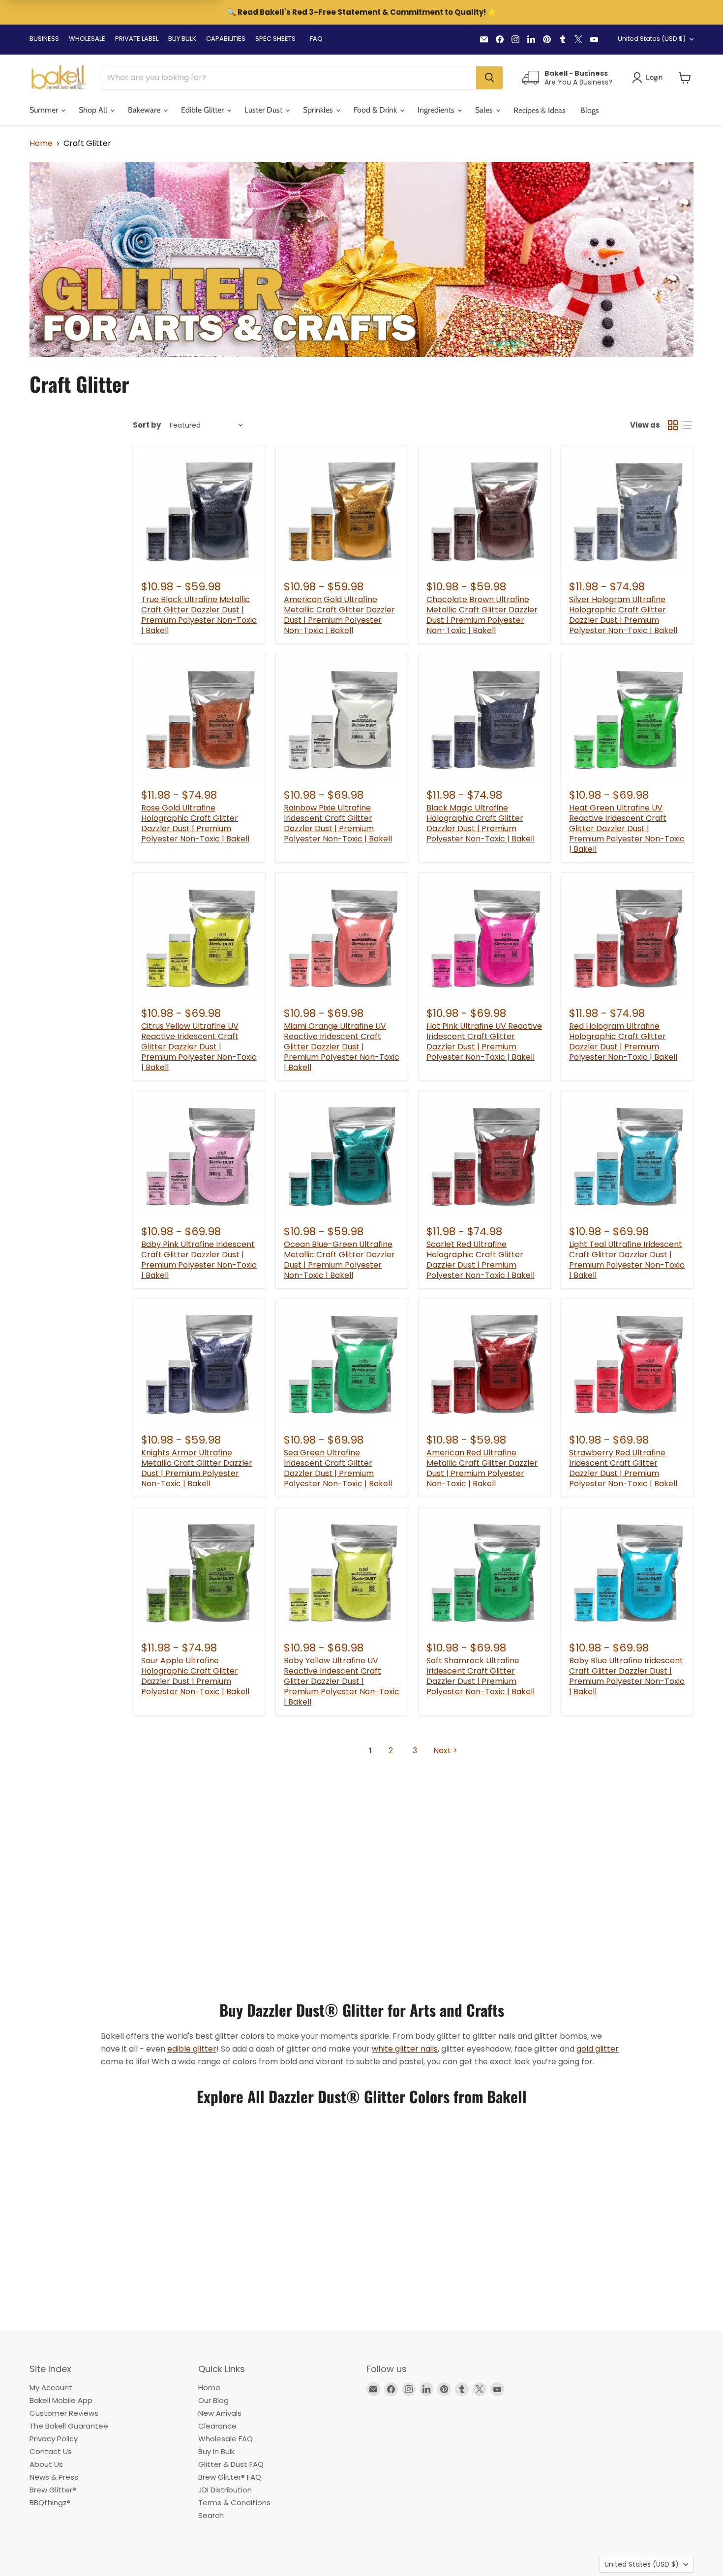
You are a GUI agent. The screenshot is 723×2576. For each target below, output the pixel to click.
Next (442, 1751)
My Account (51, 2388)
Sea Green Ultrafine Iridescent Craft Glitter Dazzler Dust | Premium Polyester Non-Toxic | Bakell (338, 1468)
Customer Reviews (64, 2413)
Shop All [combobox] (94, 110)
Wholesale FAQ (226, 2439)
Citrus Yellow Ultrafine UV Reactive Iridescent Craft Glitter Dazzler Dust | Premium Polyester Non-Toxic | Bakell (199, 1047)
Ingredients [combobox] (437, 110)
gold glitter (598, 2049)
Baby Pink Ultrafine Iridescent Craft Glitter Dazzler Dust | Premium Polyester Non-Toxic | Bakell (199, 1260)
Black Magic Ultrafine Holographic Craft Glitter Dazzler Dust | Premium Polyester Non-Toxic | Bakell (481, 823)
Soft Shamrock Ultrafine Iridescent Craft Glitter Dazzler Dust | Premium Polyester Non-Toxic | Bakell (481, 1676)
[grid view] (673, 425)
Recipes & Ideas (540, 110)
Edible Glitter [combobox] (203, 110)
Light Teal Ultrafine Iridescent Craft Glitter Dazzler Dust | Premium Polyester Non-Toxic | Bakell (627, 1260)
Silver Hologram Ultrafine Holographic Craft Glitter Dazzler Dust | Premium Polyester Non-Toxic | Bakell (623, 615)
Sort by (147, 425)
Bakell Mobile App (61, 2400)
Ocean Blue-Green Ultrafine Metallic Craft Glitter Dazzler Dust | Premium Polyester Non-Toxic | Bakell (339, 1260)
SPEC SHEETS (275, 39)
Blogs (590, 110)
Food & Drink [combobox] (376, 110)
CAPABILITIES (226, 39)
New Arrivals (220, 2413)
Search (211, 2515)
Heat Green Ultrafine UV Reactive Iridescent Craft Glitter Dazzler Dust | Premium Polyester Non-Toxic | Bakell (627, 828)
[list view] (687, 425)
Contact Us (51, 2451)
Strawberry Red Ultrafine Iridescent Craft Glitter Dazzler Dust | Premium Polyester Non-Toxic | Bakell (623, 1468)
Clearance (217, 2426)
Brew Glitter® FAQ (230, 2477)
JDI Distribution (225, 2490)
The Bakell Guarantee (69, 2426)
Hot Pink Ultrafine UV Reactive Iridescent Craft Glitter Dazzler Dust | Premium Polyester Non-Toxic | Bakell (484, 1042)
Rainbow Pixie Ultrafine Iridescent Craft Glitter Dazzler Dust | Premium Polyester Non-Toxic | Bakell (338, 823)
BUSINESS (44, 39)
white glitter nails (405, 2049)
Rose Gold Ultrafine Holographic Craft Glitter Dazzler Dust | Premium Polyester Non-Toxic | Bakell (195, 823)
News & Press (54, 2477)
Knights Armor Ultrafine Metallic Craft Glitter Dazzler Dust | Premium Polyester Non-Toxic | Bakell (197, 1468)
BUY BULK (182, 39)
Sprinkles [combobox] (319, 110)
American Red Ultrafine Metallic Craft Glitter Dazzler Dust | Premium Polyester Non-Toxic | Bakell (482, 1468)
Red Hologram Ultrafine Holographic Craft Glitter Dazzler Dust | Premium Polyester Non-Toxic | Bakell (623, 1042)
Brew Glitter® (53, 2490)
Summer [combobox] (45, 110)
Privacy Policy (54, 2439)
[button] (685, 78)
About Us (46, 2464)
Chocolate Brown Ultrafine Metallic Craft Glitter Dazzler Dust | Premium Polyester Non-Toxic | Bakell (482, 615)
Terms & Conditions (234, 2503)
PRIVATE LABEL (137, 39)
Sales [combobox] (485, 110)
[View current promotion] (361, 13)
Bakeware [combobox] (145, 110)
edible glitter (192, 2049)
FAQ (316, 39)
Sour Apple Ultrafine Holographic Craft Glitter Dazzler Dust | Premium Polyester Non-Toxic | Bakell (195, 1676)
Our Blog (213, 2400)
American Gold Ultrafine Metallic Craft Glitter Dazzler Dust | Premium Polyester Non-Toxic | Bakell (339, 615)
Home (41, 144)
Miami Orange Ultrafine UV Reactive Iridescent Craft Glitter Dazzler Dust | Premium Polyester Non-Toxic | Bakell (342, 1047)
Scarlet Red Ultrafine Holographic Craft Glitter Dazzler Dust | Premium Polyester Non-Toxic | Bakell (481, 1260)
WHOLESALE (87, 39)
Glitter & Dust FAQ (231, 2464)
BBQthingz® (50, 2503)
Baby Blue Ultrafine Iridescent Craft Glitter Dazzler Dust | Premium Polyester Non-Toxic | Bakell (627, 1676)
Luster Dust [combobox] (264, 110)
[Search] (489, 78)
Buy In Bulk (216, 2451)
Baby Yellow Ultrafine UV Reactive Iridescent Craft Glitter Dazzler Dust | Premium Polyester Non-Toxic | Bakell (342, 1681)
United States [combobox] (652, 39)
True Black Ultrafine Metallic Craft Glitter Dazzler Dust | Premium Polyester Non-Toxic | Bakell (199, 615)
